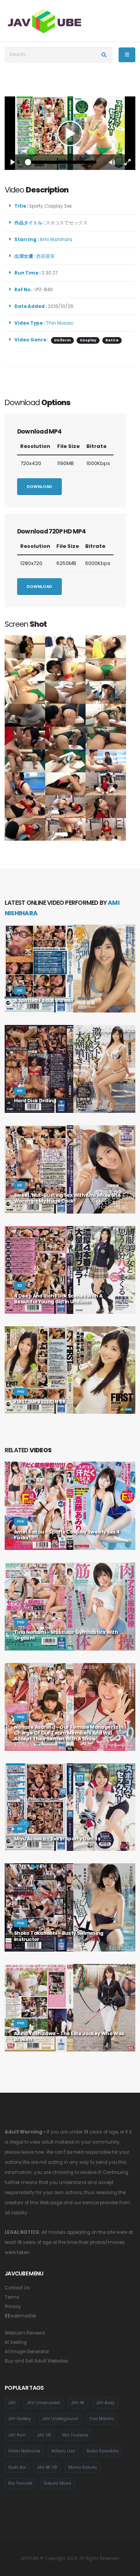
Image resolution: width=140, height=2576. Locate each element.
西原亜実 (47, 256)
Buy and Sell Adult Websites (36, 2361)
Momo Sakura (83, 2467)
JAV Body (105, 2403)
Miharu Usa (63, 2451)
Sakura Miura (57, 2483)
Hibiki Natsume (24, 2451)
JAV (12, 2403)
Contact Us (17, 2288)
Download (39, 487)
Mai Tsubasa (75, 2435)
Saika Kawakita (102, 2451)
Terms (12, 2297)
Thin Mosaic (60, 323)
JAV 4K (78, 2403)
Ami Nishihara (57, 240)
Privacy (13, 2307)
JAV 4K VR (47, 2467)
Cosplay (88, 340)
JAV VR (44, 2435)
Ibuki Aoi (17, 2467)
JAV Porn (17, 2435)
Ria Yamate (20, 2483)
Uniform (62, 340)
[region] (70, 133)
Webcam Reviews (25, 2333)
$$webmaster (20, 2316)
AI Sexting (16, 2342)
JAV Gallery (20, 2419)
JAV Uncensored (43, 2403)
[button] (112, 162)
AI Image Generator (27, 2352)
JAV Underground (60, 2419)
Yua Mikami (102, 2419)
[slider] (62, 162)
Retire (112, 340)
